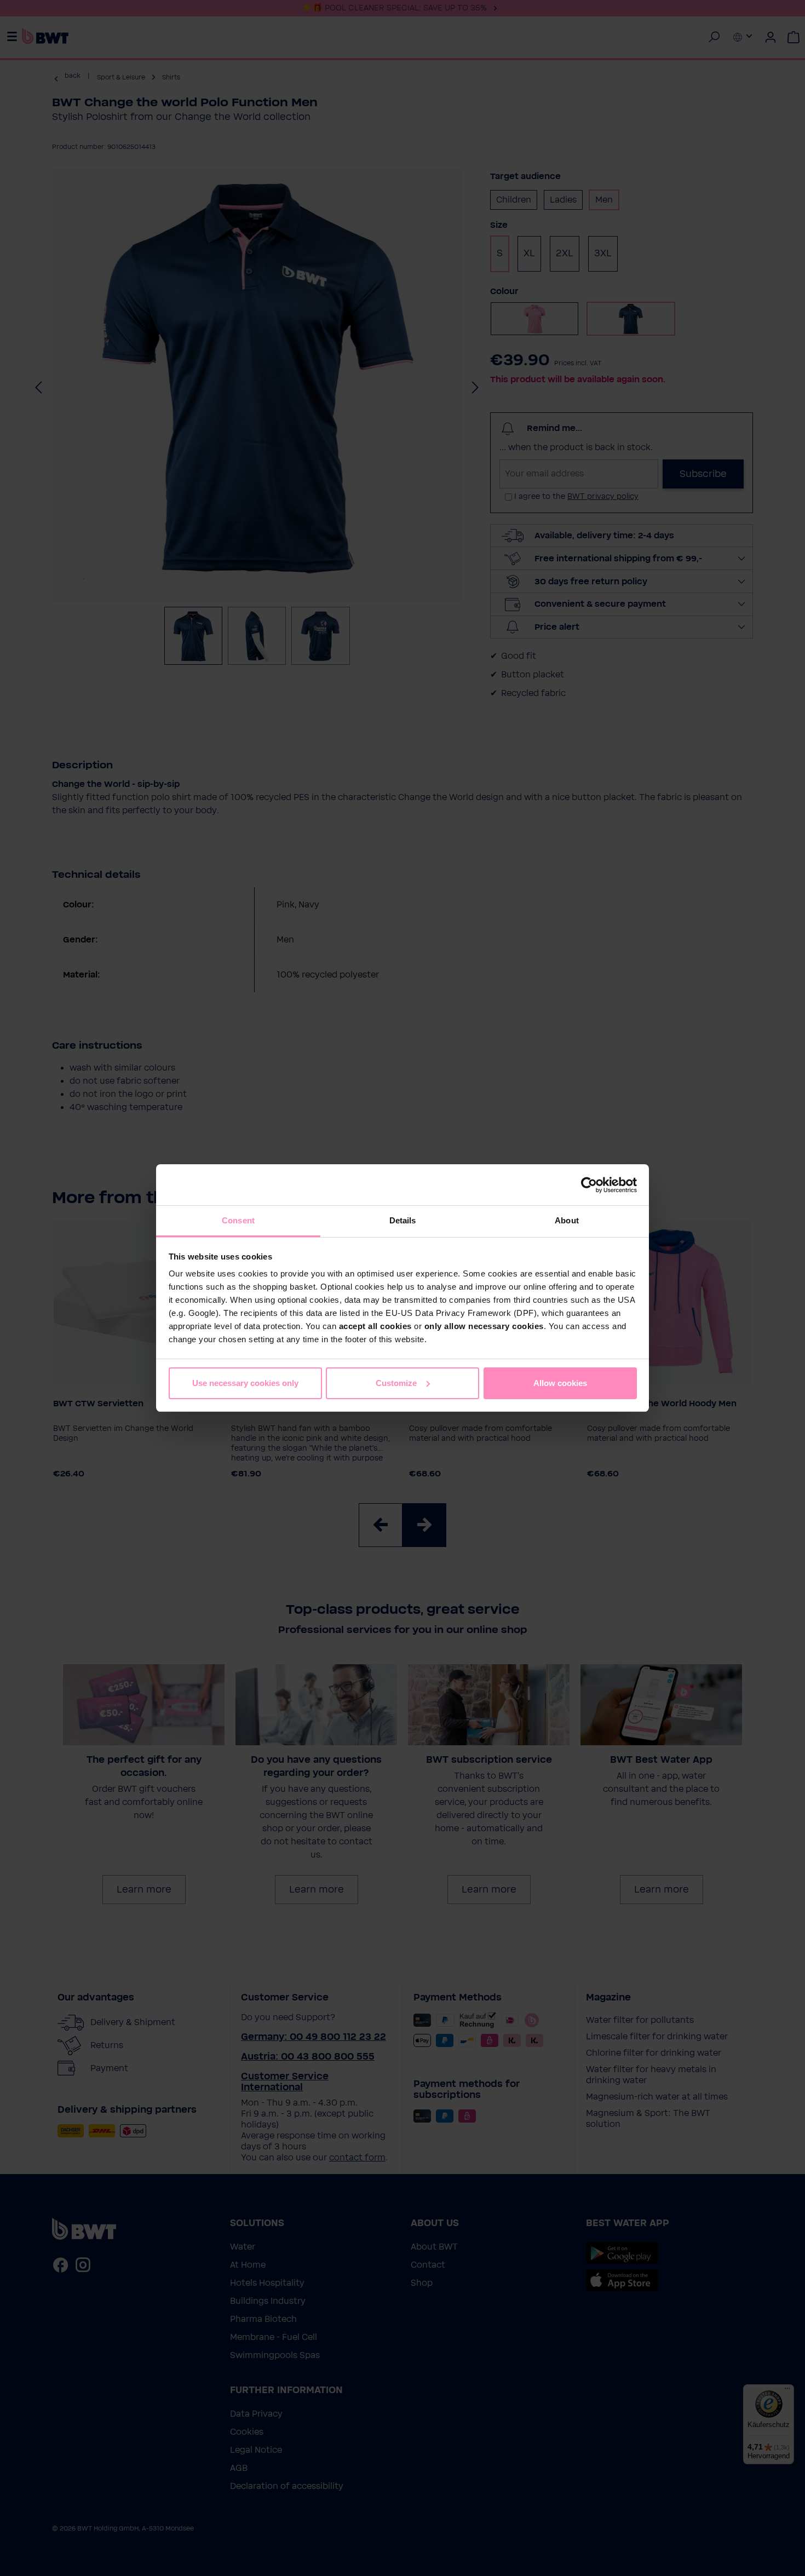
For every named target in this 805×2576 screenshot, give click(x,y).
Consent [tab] (238, 1220)
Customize (396, 1383)
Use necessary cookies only (245, 1383)
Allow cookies (560, 1383)
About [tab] (567, 1220)
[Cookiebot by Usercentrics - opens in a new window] (589, 1185)
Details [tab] (403, 1220)
